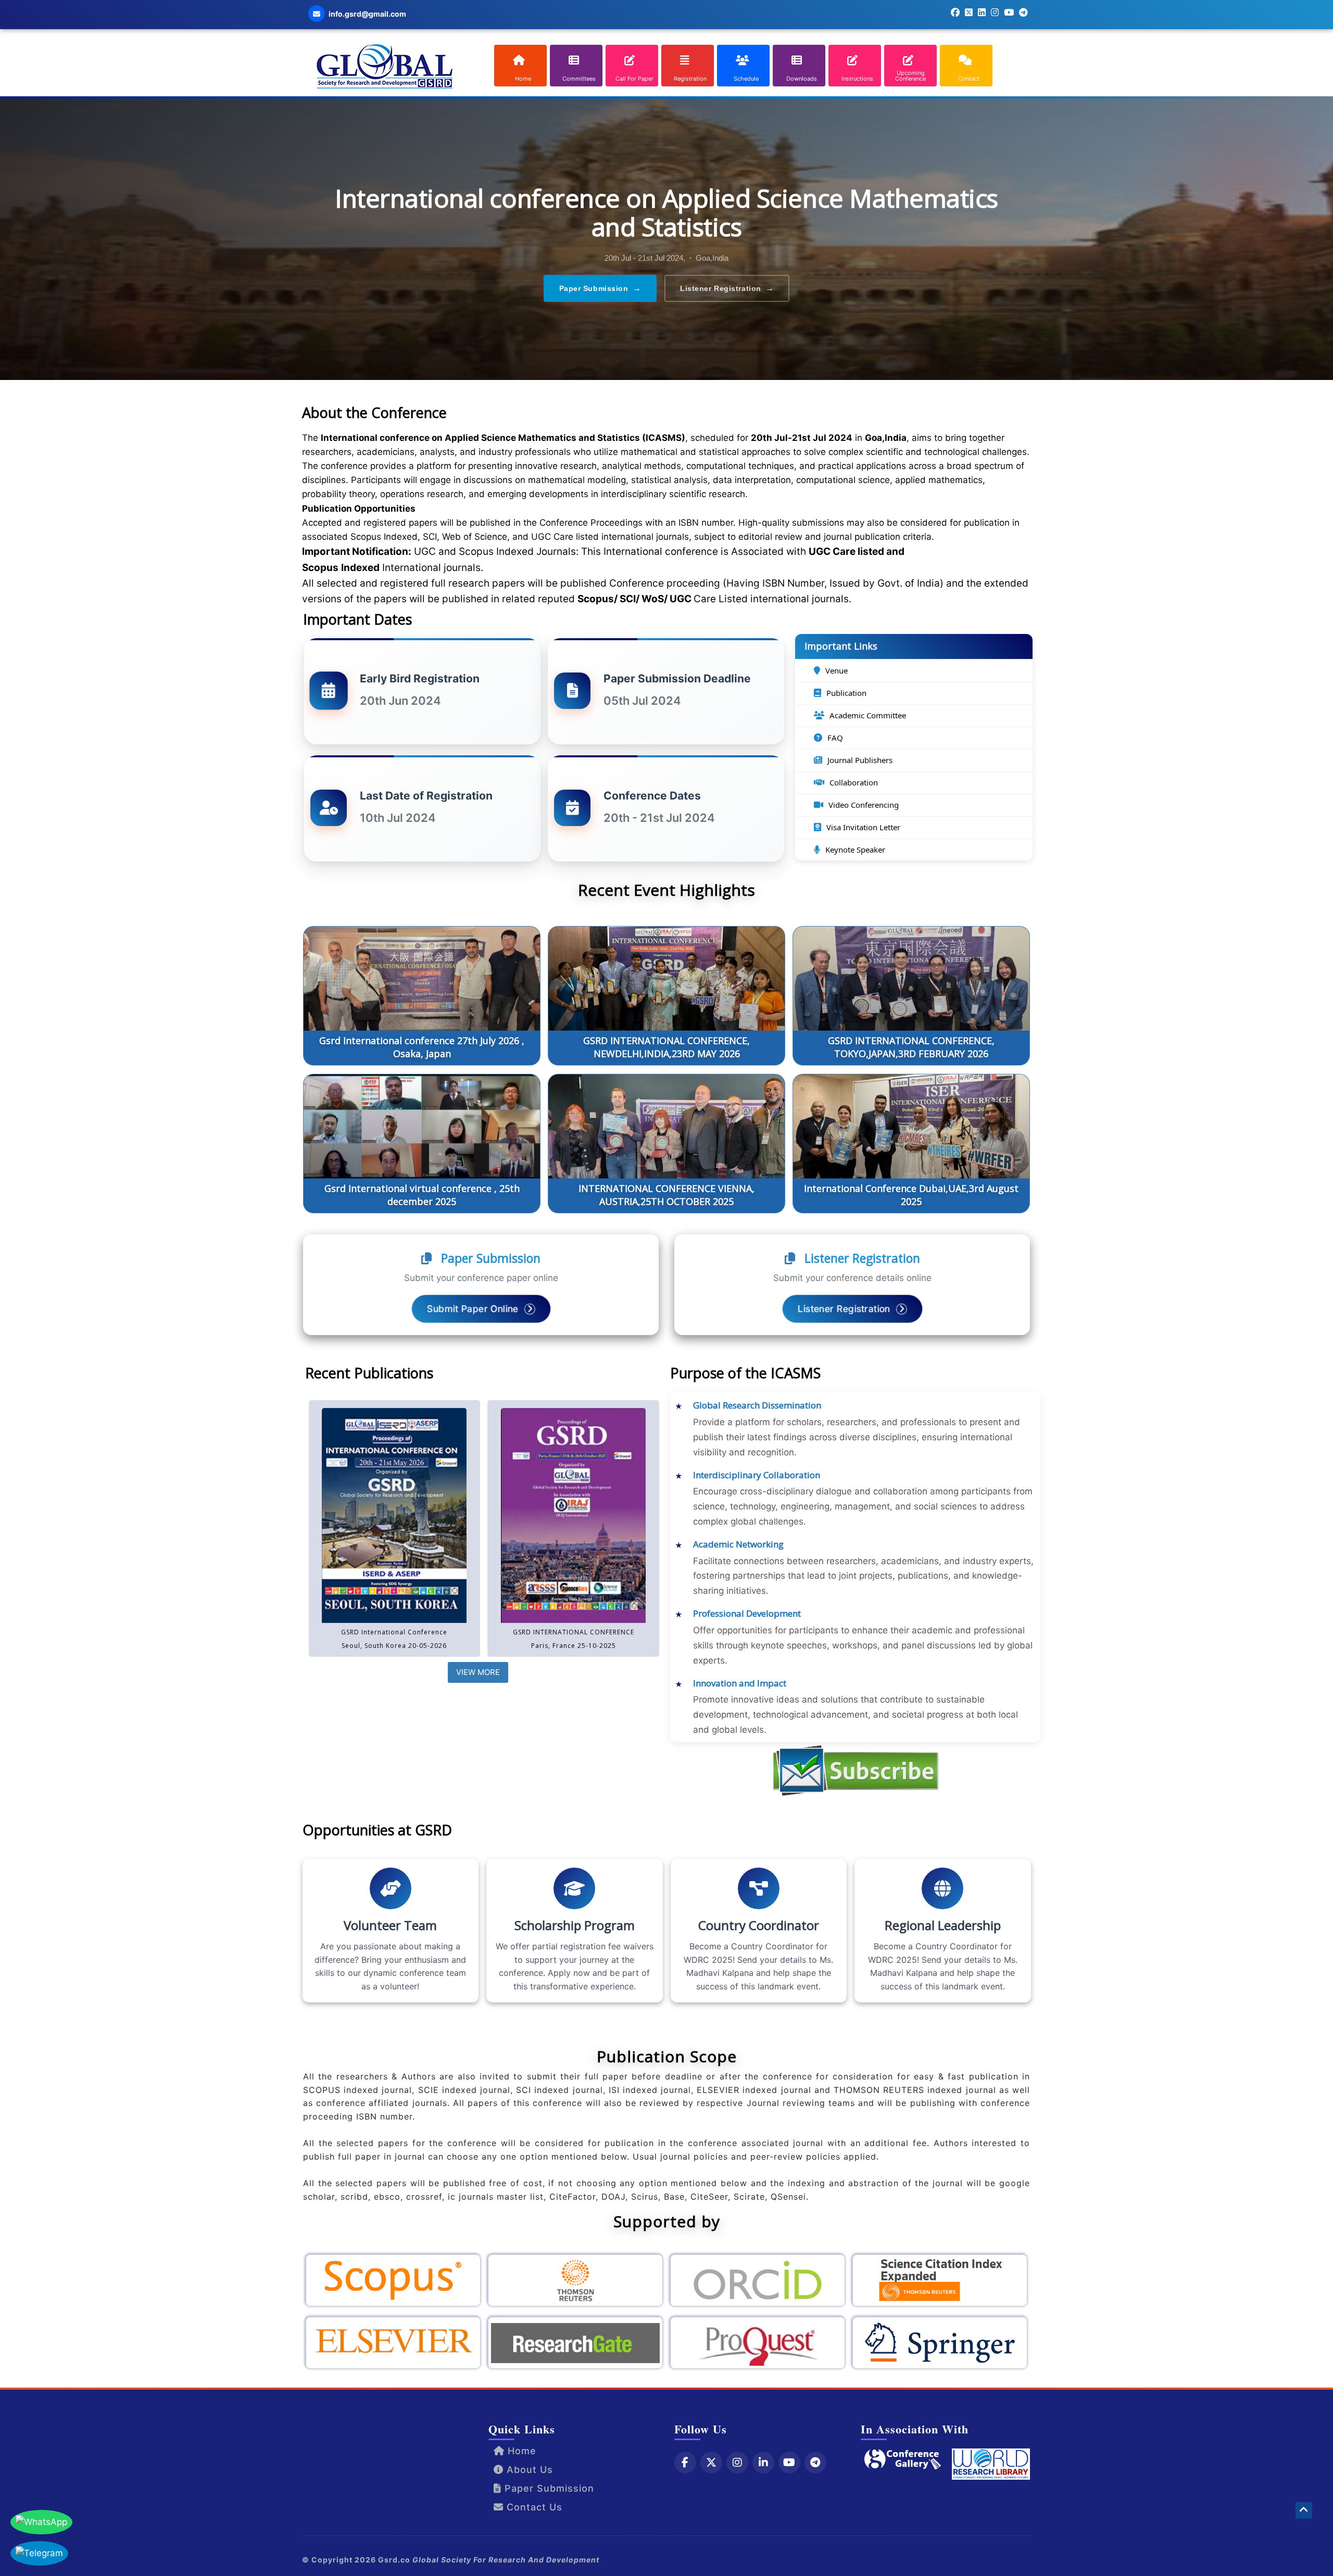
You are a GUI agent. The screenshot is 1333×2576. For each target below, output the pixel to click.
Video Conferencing (864, 805)
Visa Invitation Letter (863, 827)
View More (478, 1672)
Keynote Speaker (855, 849)
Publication (846, 693)
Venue (837, 670)
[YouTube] (789, 2462)
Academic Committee (868, 715)
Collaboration (854, 782)
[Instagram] (737, 2462)
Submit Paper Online (474, 1309)
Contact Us (533, 2507)
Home (520, 2450)
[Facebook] (685, 2462)
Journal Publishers (860, 760)
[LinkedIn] (763, 2462)
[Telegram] (815, 2462)
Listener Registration (727, 288)
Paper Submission (600, 288)
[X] (711, 2462)
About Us (528, 2469)
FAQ (835, 738)
